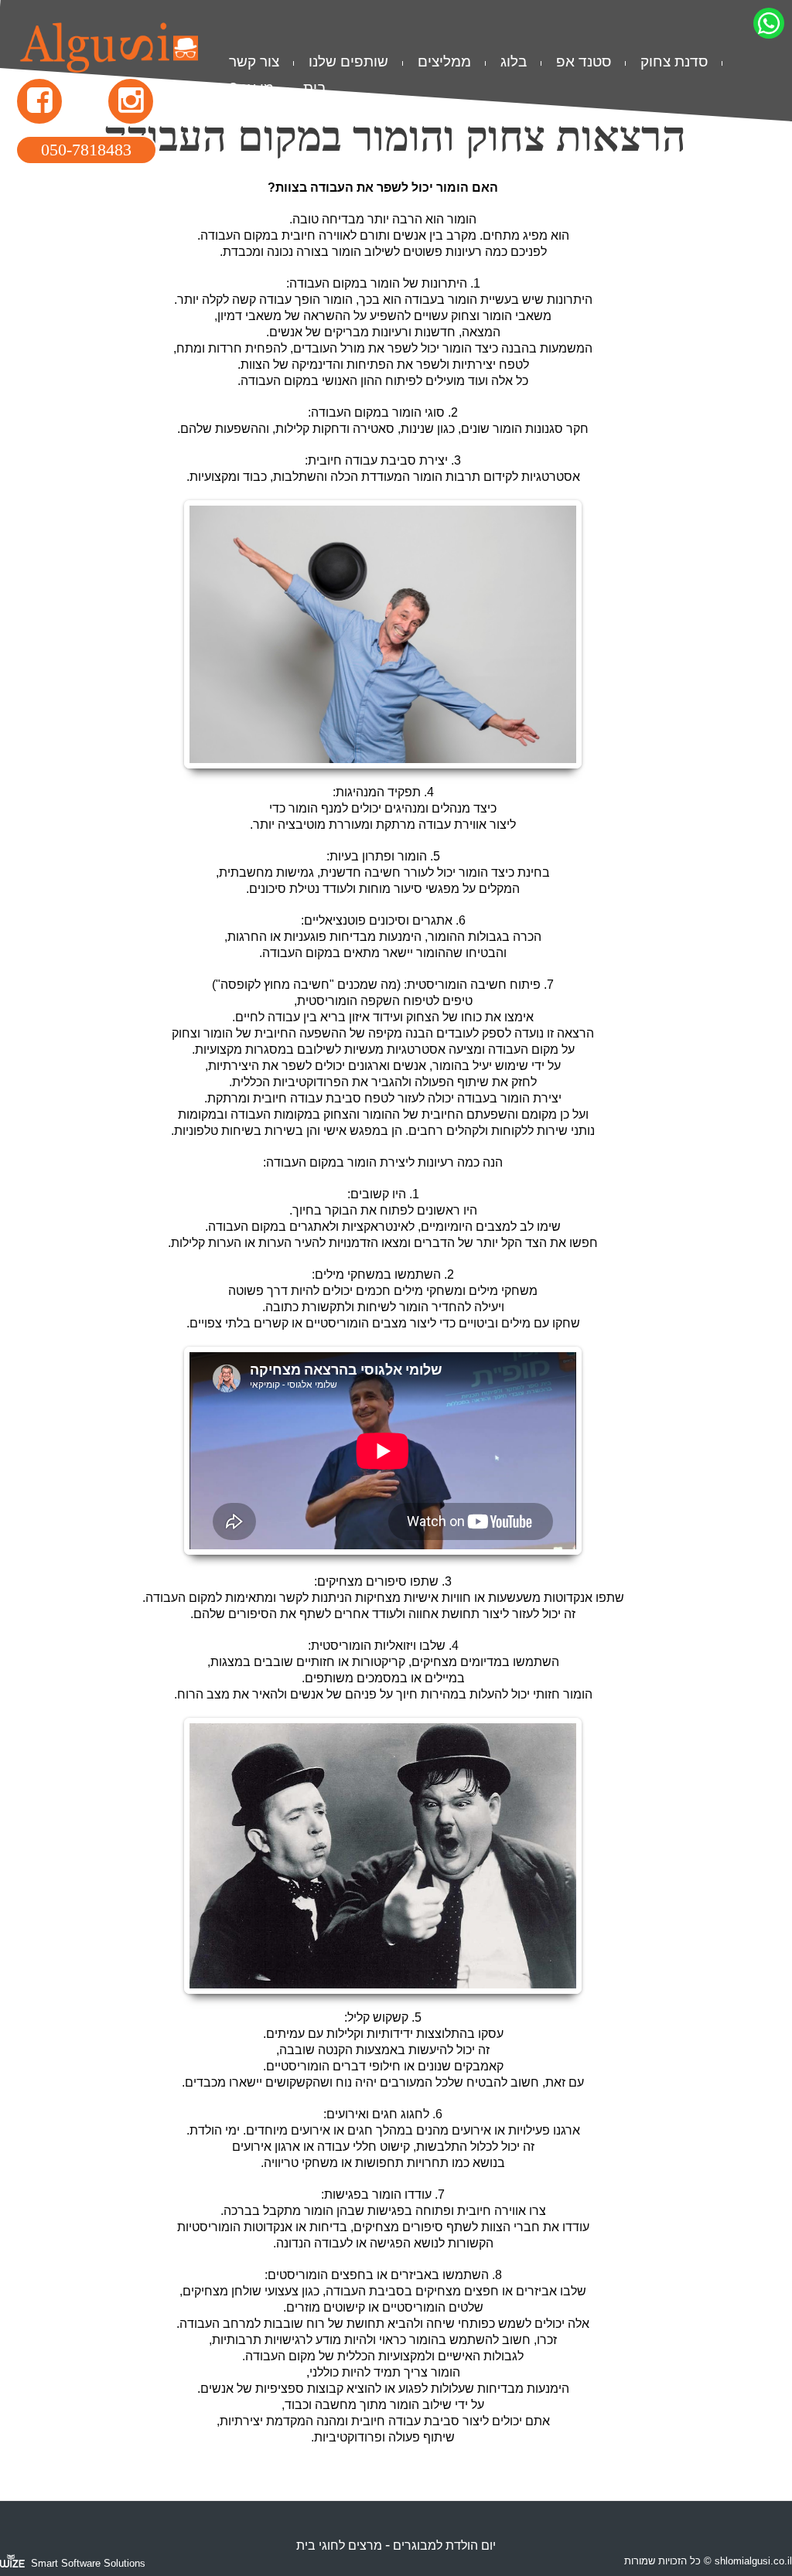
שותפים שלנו (348, 61)
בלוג (514, 61)
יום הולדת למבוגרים (444, 2545)
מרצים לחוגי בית (339, 2545)
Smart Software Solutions (88, 2563)
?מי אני (251, 88)
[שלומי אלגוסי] (109, 64)
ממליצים (444, 61)
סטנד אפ (584, 61)
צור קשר (254, 61)
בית (314, 88)
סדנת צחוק (674, 61)
